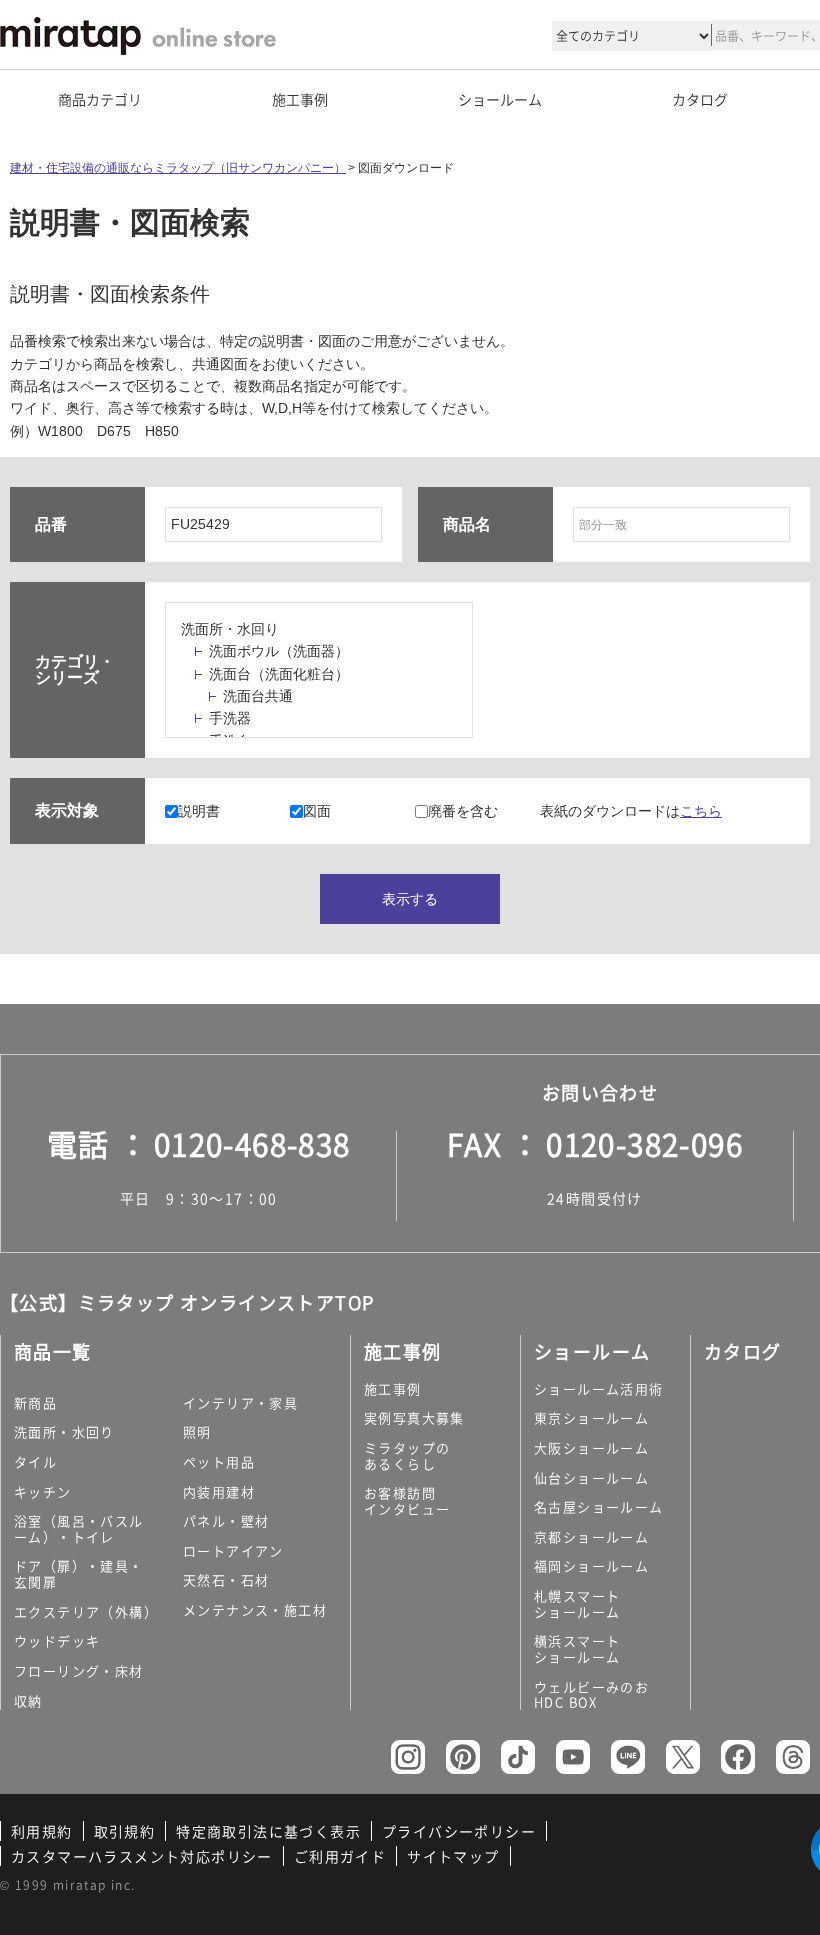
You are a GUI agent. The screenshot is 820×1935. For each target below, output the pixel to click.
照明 (197, 1431)
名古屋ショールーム (599, 1506)
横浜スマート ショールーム (577, 1648)
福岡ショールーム (591, 1565)
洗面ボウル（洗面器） (279, 651)
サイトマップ (453, 1856)
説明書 (199, 811)
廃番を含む (463, 811)
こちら (701, 811)
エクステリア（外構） (86, 1611)
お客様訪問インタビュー (407, 1500)
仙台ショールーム (591, 1477)
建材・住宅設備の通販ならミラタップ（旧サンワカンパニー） (178, 168)
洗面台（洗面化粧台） (279, 674)
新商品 (35, 1402)
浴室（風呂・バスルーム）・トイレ (79, 1528)
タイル (35, 1461)
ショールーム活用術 (599, 1388)
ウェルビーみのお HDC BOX (591, 1694)
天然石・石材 (226, 1579)
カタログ (700, 99)
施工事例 (393, 1388)
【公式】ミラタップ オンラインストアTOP (187, 1302)
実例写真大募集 (414, 1417)
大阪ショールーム (591, 1447)
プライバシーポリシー (459, 1831)
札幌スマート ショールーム (577, 1603)
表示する (410, 899)
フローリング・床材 (79, 1670)
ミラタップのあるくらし (407, 1455)
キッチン (43, 1491)
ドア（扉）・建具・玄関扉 (79, 1573)
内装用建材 (219, 1491)
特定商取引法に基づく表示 (268, 1831)
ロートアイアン (233, 1550)
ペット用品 (219, 1461)
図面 (317, 811)
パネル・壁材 (226, 1520)
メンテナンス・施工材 (255, 1609)
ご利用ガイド (340, 1856)
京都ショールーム (591, 1536)
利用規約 (42, 1831)
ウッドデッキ (57, 1640)
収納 (28, 1700)
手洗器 (230, 718)
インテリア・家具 (240, 1402)
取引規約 (125, 1831)
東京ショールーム (591, 1417)
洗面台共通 (258, 696)
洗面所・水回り (230, 629)
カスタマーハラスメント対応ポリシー (142, 1856)
